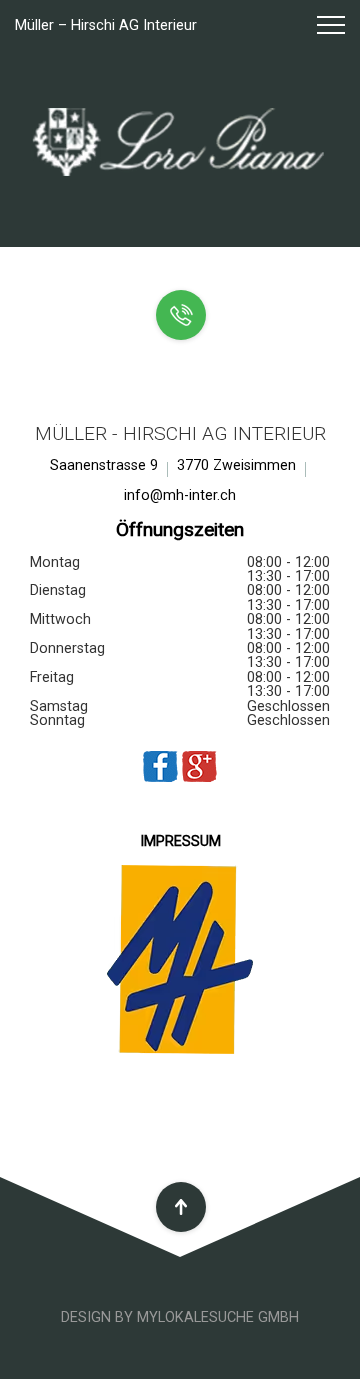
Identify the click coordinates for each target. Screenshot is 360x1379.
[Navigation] (322, 26)
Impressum (180, 841)
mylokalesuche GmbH (218, 1317)
